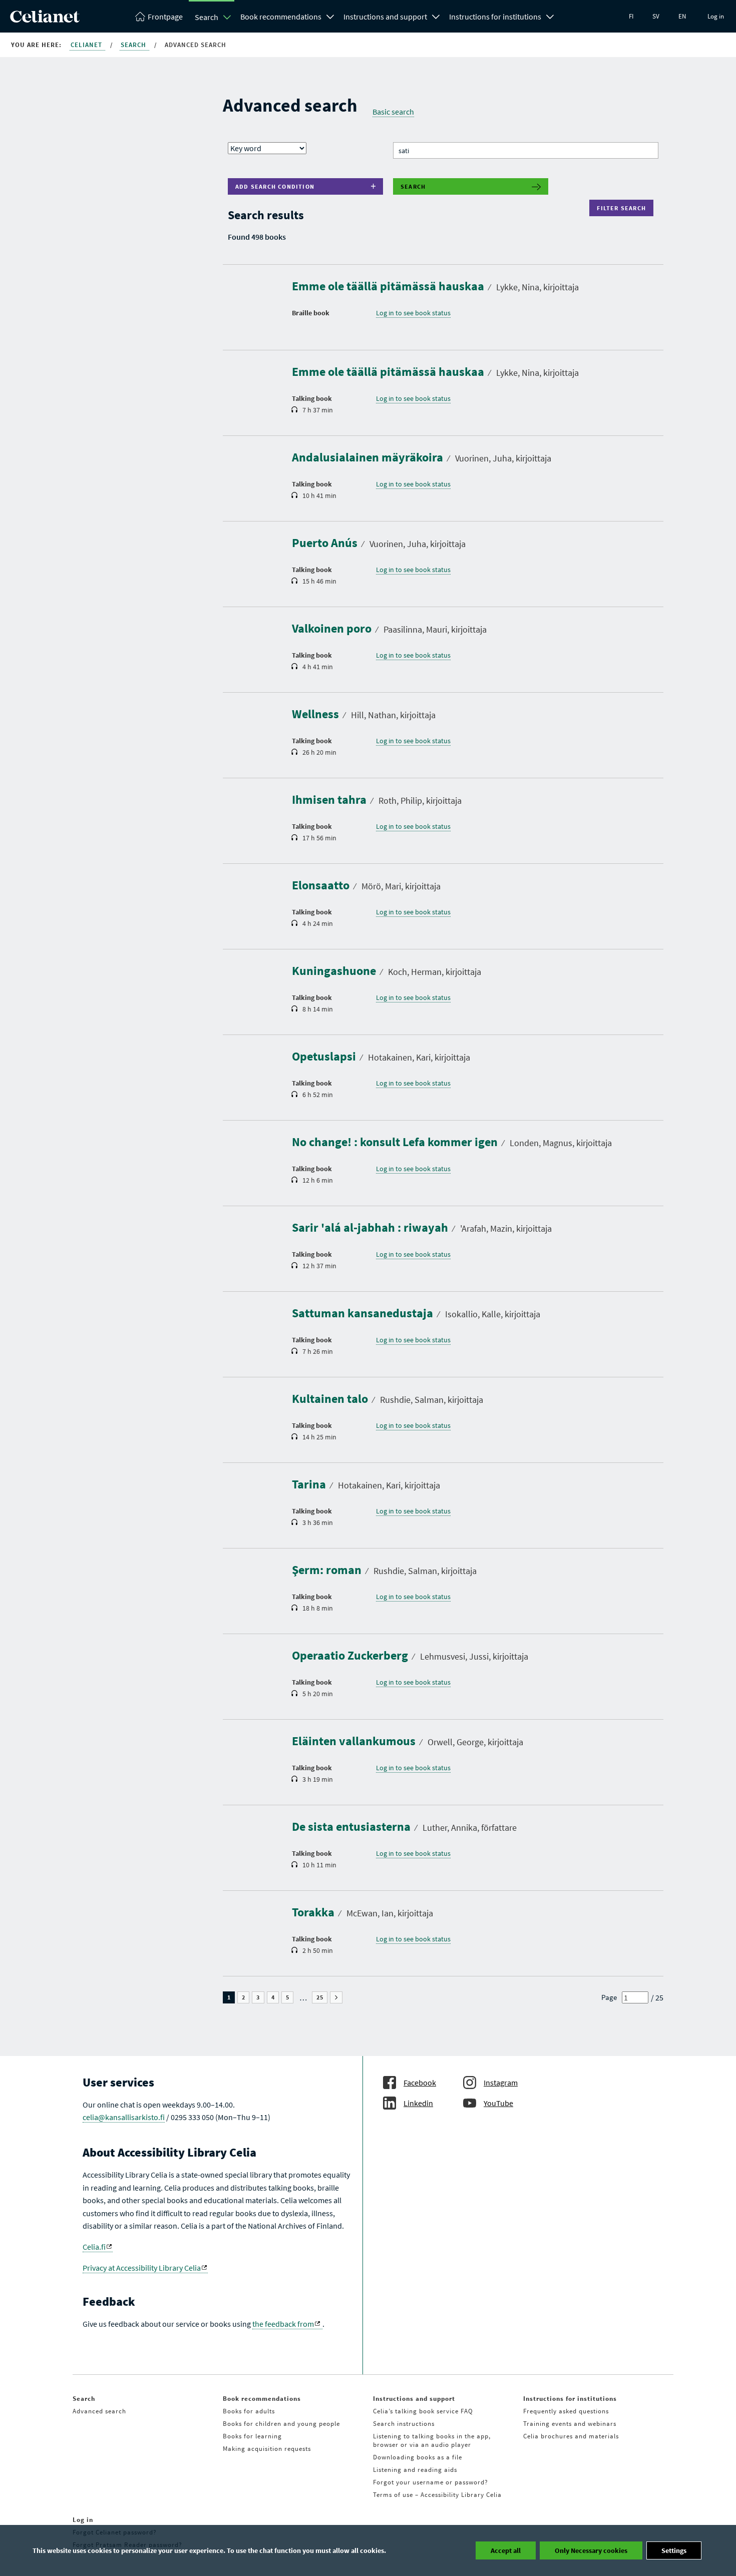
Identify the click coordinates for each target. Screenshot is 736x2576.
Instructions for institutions (495, 17)
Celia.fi (94, 2247)
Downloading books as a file (418, 2457)
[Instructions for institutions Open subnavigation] (550, 16)
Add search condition (275, 186)
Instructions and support (385, 17)
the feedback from (283, 2324)
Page (609, 1997)
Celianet (87, 45)
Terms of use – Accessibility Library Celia (437, 2495)
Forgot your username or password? (431, 2482)
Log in (716, 16)
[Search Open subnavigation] (227, 17)
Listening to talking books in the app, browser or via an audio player (432, 2440)
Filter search (624, 208)
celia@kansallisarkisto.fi (124, 2117)
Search (207, 17)
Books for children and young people (281, 2424)
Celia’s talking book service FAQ (423, 2411)
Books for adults (249, 2411)
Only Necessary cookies (591, 2550)
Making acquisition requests (267, 2449)
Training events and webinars (570, 2424)
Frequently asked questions (566, 2411)
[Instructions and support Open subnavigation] (436, 16)
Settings (674, 2550)
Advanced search (99, 2411)
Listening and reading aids (415, 2470)
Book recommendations (281, 17)
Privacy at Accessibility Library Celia (142, 2268)
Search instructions (404, 2424)
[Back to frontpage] (45, 20)
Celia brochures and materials (571, 2436)
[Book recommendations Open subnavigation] (330, 16)
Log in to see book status (413, 313)
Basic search (393, 112)
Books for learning (252, 2436)
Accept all (506, 2550)
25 (322, 1997)
